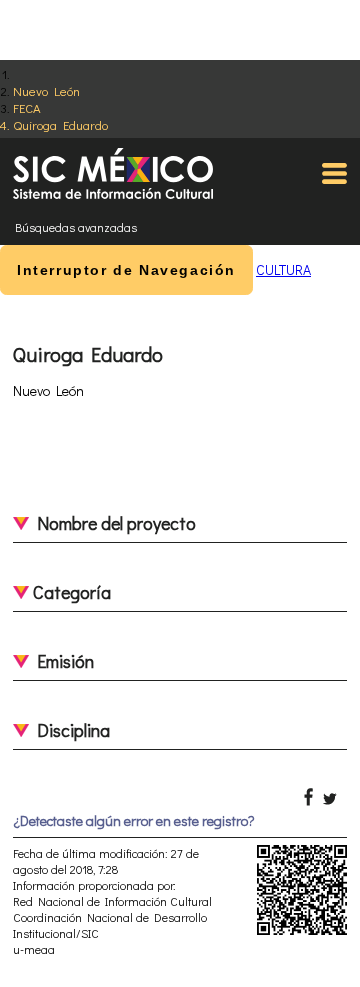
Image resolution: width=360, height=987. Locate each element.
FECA (27, 107)
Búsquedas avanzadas (76, 227)
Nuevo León (46, 90)
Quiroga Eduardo (60, 124)
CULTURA (283, 269)
